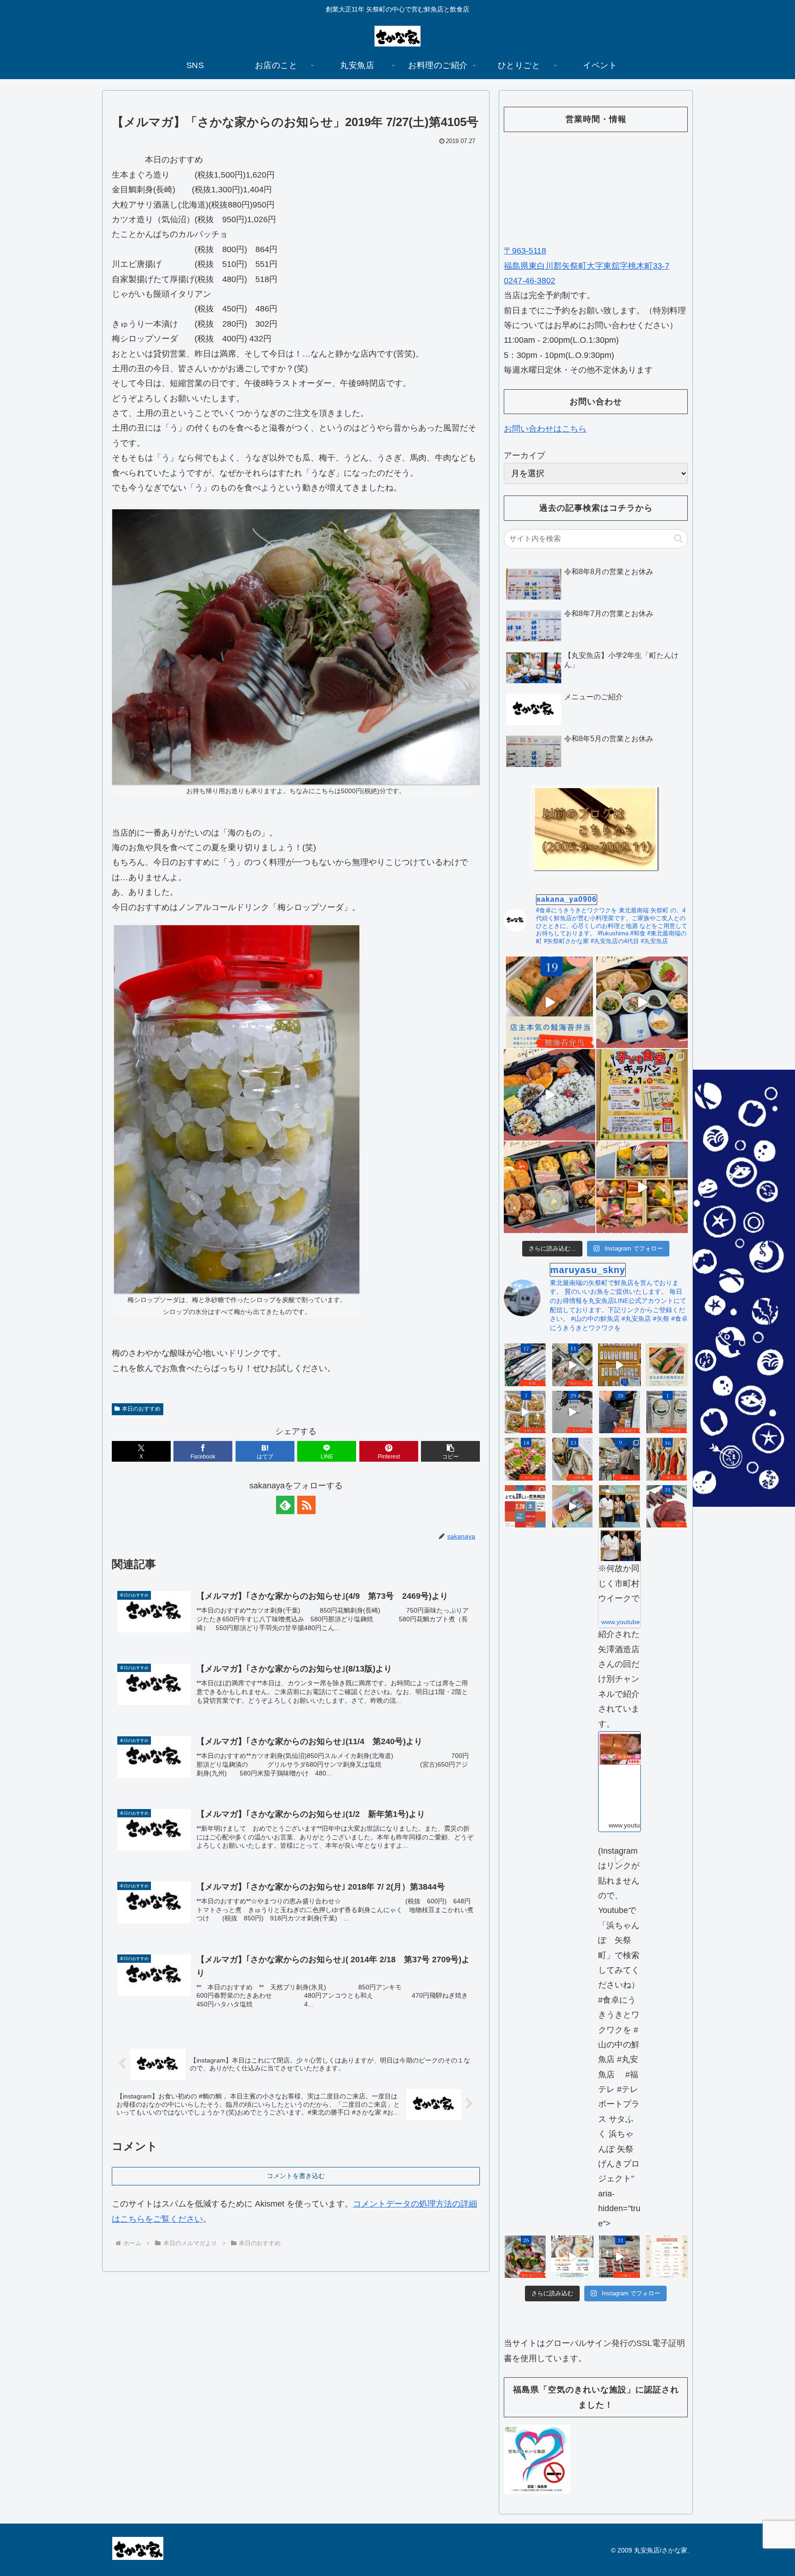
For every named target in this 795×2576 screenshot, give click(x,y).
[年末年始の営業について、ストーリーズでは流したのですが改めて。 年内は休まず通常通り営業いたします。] (667, 2257)
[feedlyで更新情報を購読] (285, 1505)
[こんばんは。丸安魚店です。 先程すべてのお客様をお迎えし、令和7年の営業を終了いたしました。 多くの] (619, 2257)
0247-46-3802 (530, 281)
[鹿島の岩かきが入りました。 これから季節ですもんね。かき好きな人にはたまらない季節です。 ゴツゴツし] (573, 1459)
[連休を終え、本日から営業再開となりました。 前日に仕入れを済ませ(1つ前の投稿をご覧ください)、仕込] (573, 1412)
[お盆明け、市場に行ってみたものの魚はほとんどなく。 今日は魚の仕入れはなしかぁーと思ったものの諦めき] (525, 1365)
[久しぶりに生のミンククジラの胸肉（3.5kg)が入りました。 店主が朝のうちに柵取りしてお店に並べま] (667, 1507)
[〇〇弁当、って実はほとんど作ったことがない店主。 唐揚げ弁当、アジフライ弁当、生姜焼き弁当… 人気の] (667, 1365)
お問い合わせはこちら (545, 429)
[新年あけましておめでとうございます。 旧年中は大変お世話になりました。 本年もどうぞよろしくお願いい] (642, 1187)
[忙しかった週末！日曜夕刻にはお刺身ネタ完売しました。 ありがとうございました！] (619, 1365)
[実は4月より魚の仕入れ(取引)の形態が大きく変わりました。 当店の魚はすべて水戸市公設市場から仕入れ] (619, 1459)
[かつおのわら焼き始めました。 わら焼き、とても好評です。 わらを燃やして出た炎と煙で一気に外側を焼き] (525, 1459)
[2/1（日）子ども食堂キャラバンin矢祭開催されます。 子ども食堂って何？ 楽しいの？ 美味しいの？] (642, 1095)
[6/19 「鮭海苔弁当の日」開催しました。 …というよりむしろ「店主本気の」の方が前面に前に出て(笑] (550, 1002)
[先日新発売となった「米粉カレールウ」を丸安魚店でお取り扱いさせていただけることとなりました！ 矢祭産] (667, 1412)
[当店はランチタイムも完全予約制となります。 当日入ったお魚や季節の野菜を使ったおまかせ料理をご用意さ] (642, 1002)
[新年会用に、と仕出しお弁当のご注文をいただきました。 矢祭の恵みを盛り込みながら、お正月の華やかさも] (550, 1187)
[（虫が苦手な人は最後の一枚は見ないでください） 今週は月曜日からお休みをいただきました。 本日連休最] (619, 1412)
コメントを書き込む (296, 2176)
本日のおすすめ (141, 1409)
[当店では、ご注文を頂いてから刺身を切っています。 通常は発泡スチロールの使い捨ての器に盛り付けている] (525, 2257)
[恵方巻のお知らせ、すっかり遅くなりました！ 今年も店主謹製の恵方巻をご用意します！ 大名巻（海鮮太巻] (573, 2257)
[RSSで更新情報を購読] (306, 1505)
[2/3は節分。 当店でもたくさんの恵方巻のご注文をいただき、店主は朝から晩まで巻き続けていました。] (573, 1507)
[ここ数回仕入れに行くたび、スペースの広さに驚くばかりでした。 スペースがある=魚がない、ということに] (573, 1365)
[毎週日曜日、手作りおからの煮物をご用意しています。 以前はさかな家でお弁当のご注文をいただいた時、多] (525, 1412)
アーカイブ (524, 455)
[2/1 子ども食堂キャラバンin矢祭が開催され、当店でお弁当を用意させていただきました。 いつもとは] (550, 1095)
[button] (450, 1451)
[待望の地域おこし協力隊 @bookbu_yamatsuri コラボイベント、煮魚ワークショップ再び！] (525, 1507)
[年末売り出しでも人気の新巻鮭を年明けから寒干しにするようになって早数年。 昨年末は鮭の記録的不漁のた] (667, 1459)
